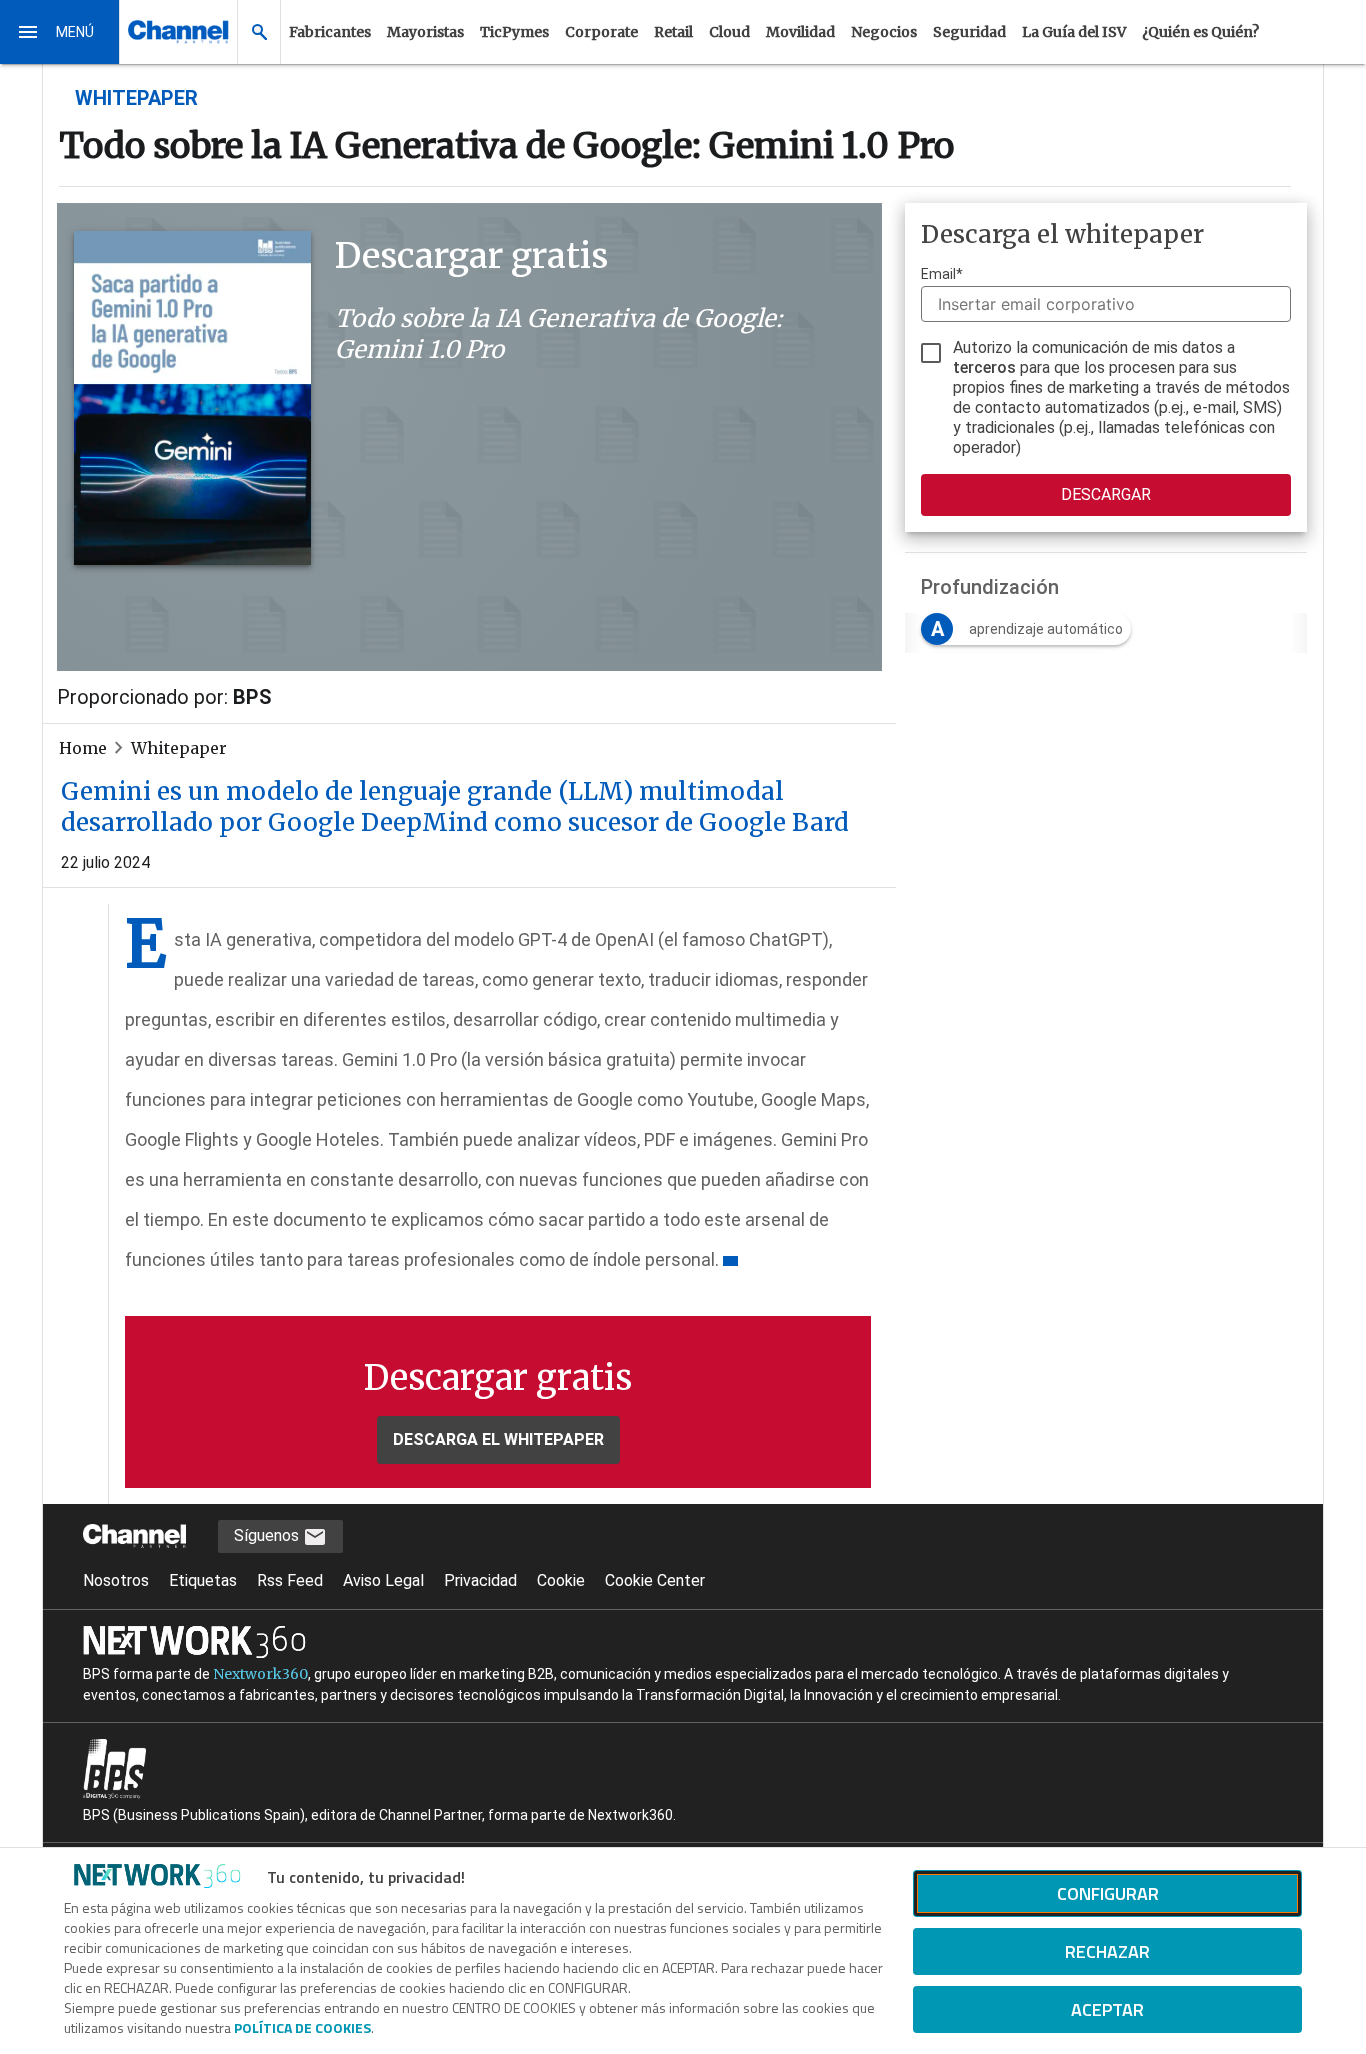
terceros (984, 367)
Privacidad (480, 1580)
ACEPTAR (1107, 2009)
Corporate (601, 32)
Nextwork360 (260, 1674)
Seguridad (969, 32)
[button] (60, 32)
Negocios (884, 32)
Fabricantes (330, 32)
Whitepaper (179, 748)
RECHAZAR (1107, 1951)
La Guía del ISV (1074, 32)
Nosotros (116, 1580)
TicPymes (514, 32)
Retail (673, 32)
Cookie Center (655, 1580)
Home (83, 748)
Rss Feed (290, 1580)
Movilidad (800, 32)
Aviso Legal (383, 1580)
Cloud (729, 32)
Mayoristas (425, 32)
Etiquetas (203, 1580)
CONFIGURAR (1108, 1893)
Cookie (561, 1580)
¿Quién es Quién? (1200, 32)
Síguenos (268, 1535)
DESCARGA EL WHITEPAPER (498, 1439)
